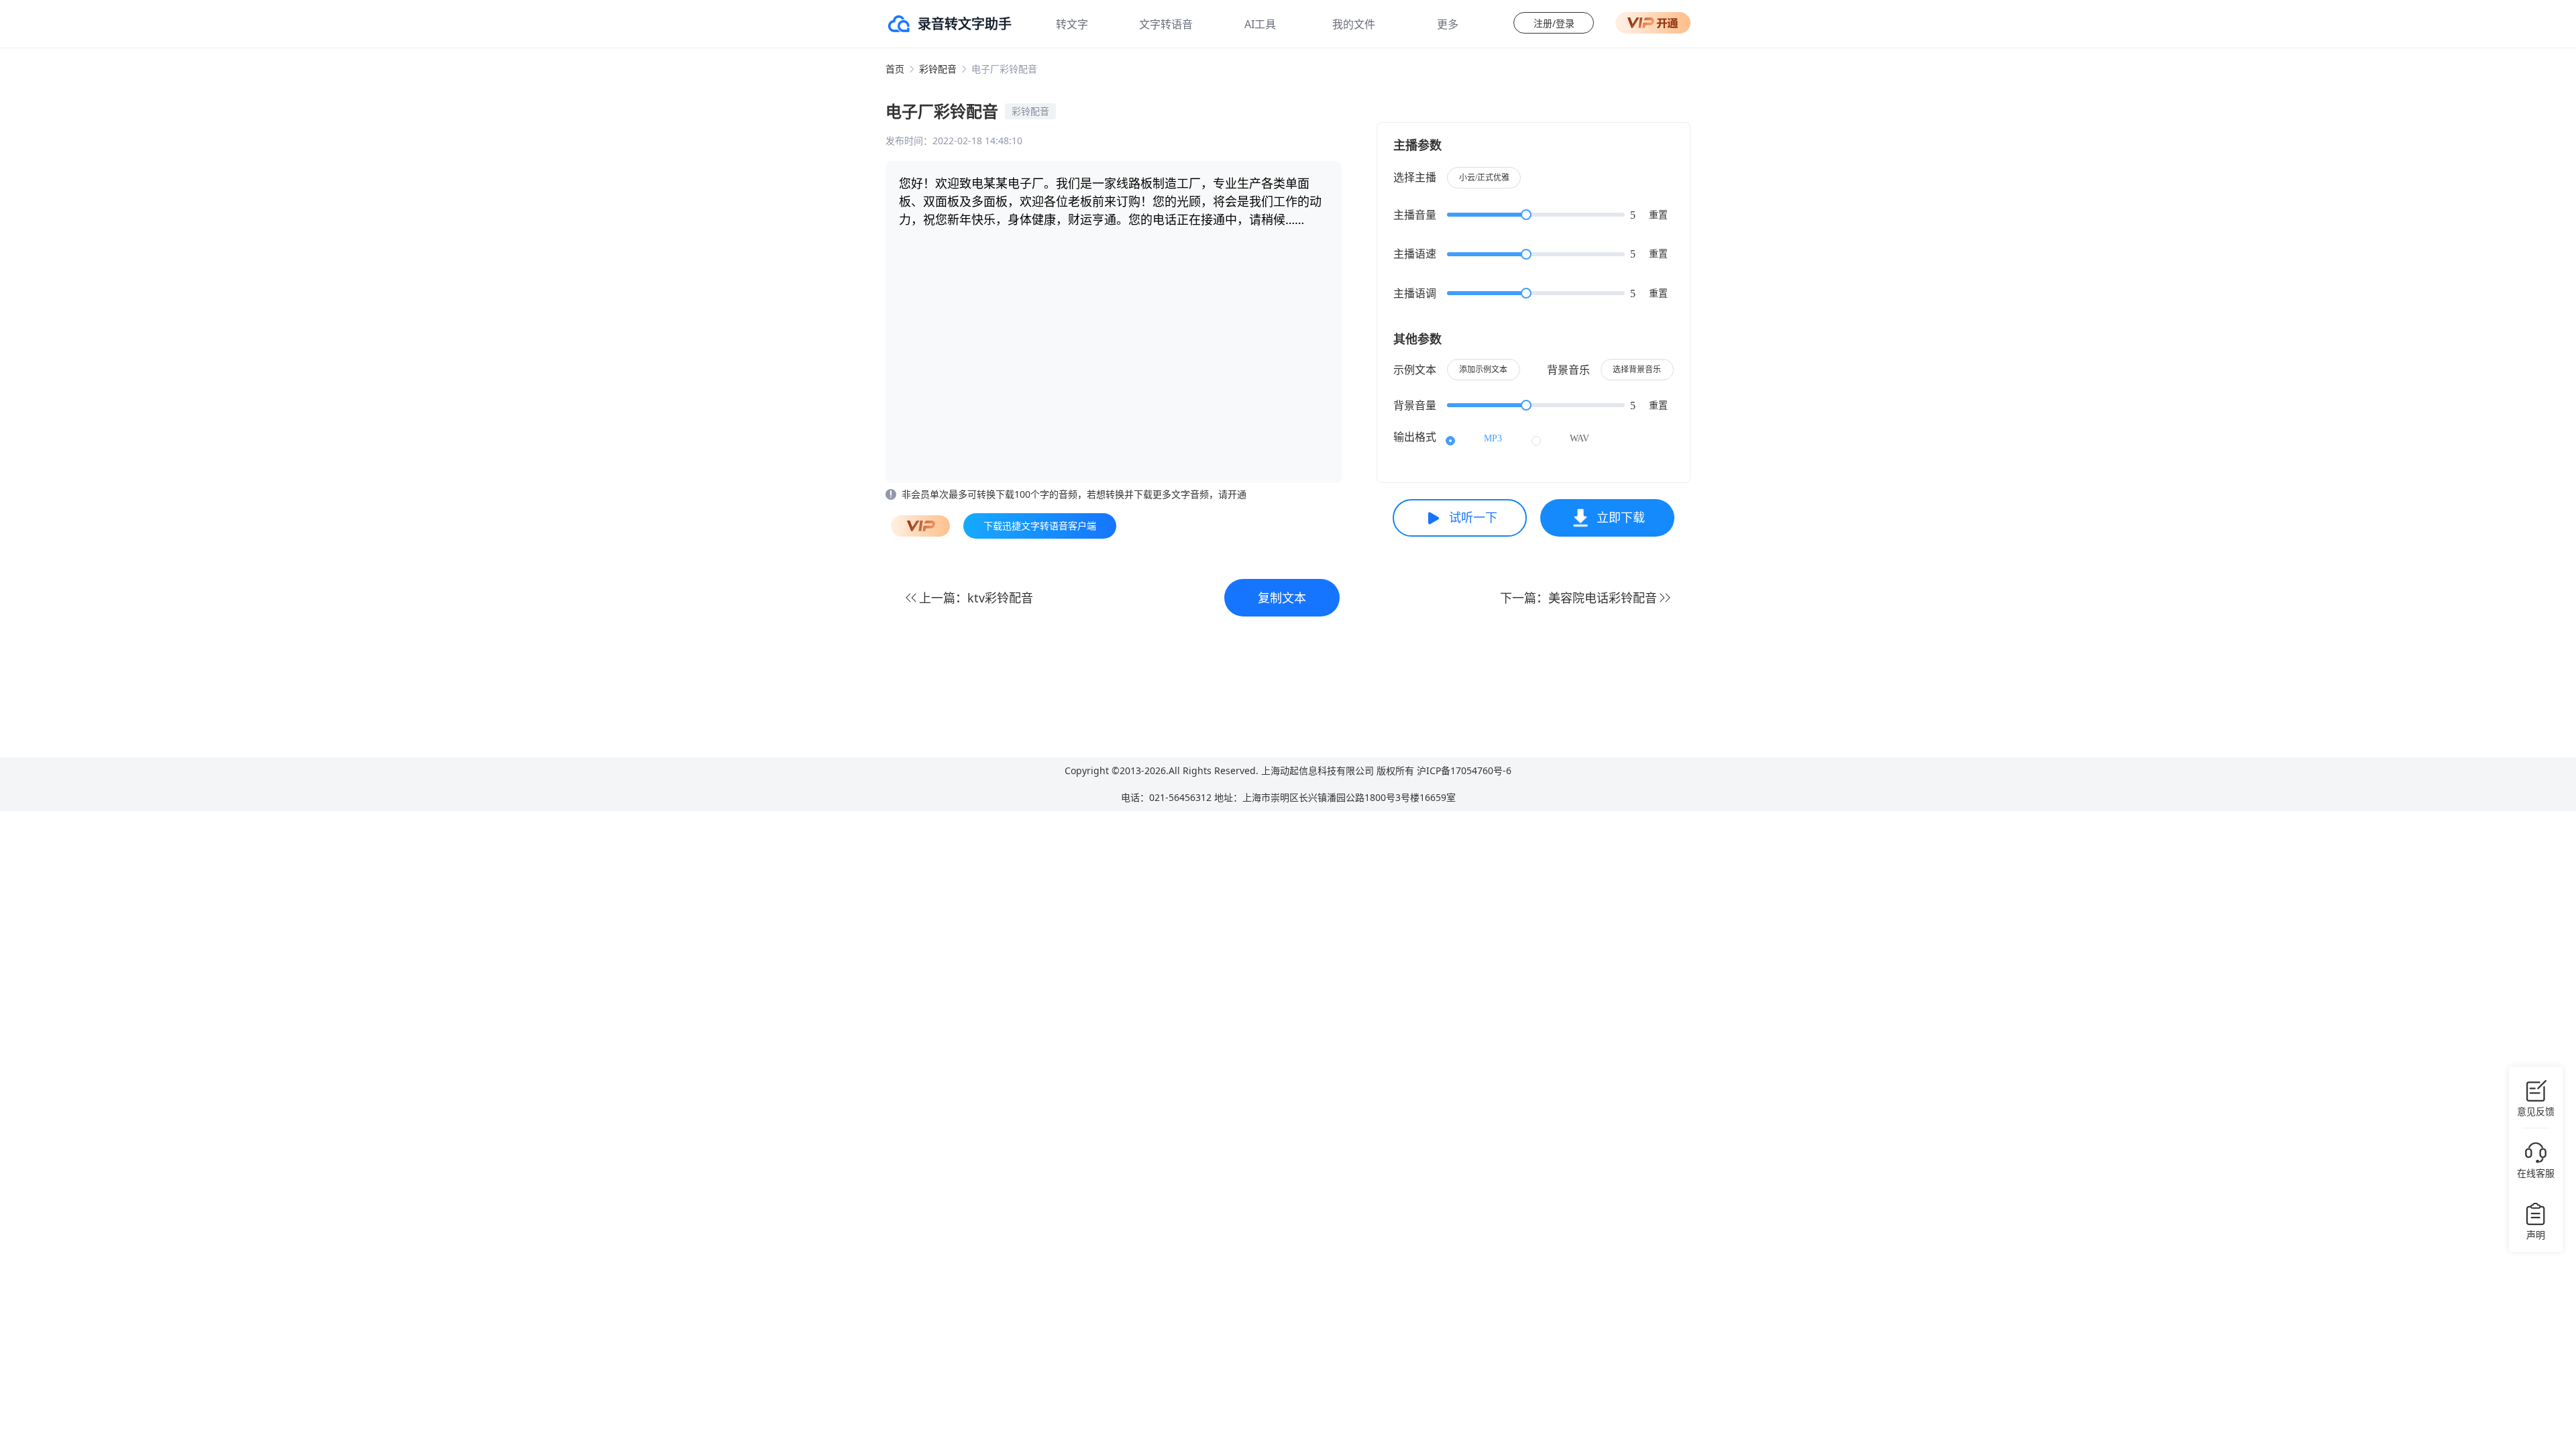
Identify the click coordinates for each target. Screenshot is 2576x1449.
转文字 (1072, 24)
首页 (895, 69)
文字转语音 (1166, 24)
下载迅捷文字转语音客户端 (1040, 526)
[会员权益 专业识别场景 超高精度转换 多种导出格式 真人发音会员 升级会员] (1653, 23)
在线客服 (2536, 1173)
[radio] (1474, 439)
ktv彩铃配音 (1000, 598)
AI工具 (1260, 24)
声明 (2536, 1235)
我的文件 (1354, 24)
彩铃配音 (938, 69)
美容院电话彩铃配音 (1603, 598)
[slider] (1536, 215)
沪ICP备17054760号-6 (1464, 770)
